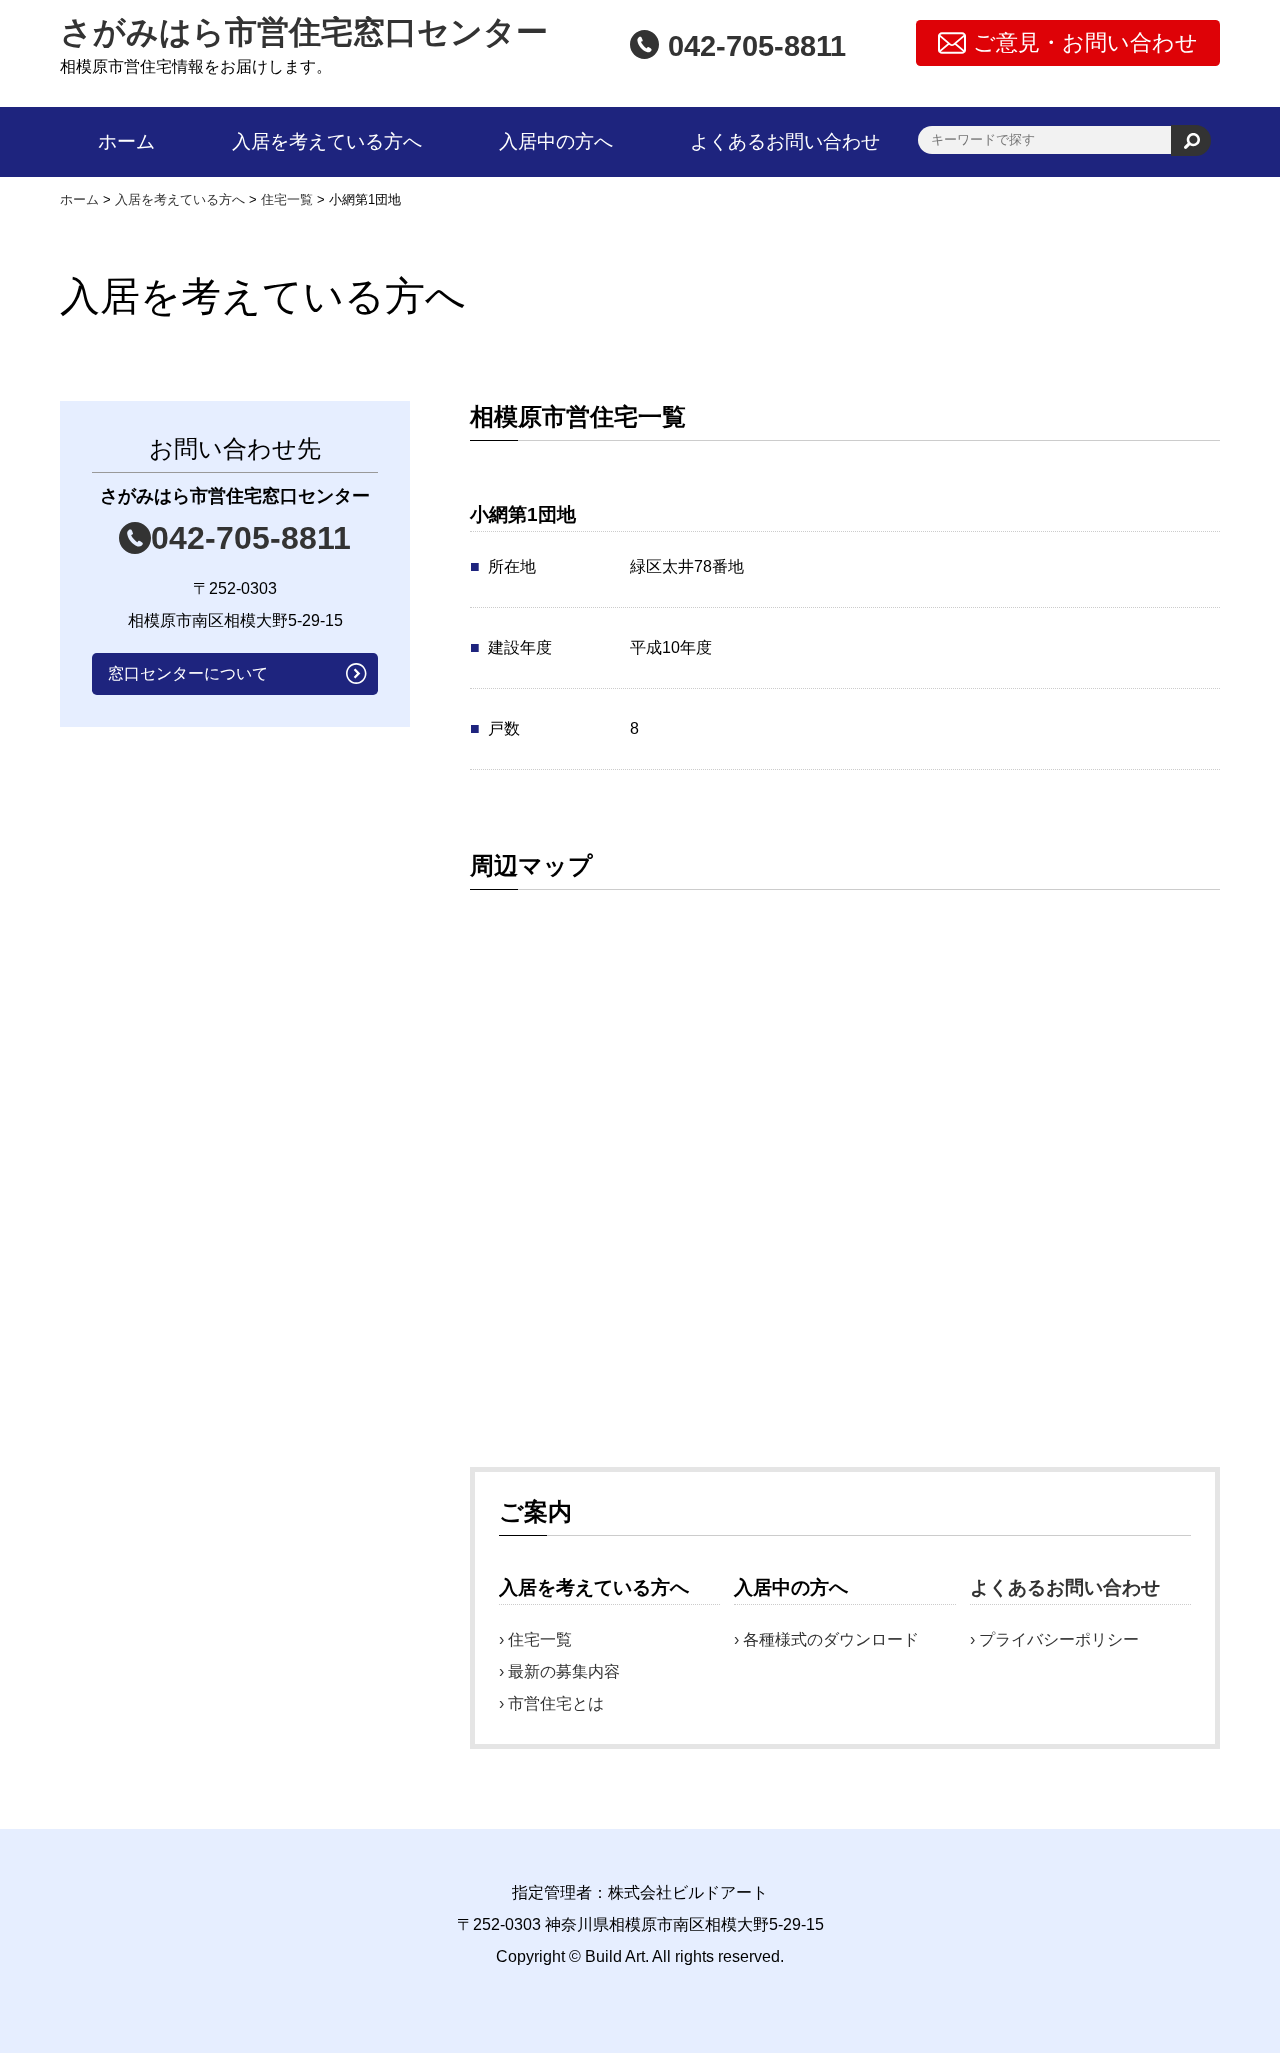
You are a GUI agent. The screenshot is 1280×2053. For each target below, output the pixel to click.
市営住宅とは (556, 1703)
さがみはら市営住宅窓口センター (304, 32)
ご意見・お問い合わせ (1085, 42)
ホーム (126, 141)
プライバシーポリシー (1059, 1639)
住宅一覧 (540, 1639)
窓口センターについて (188, 673)
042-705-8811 (251, 538)
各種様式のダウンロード (831, 1639)
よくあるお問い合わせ (785, 141)
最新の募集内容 (564, 1671)
